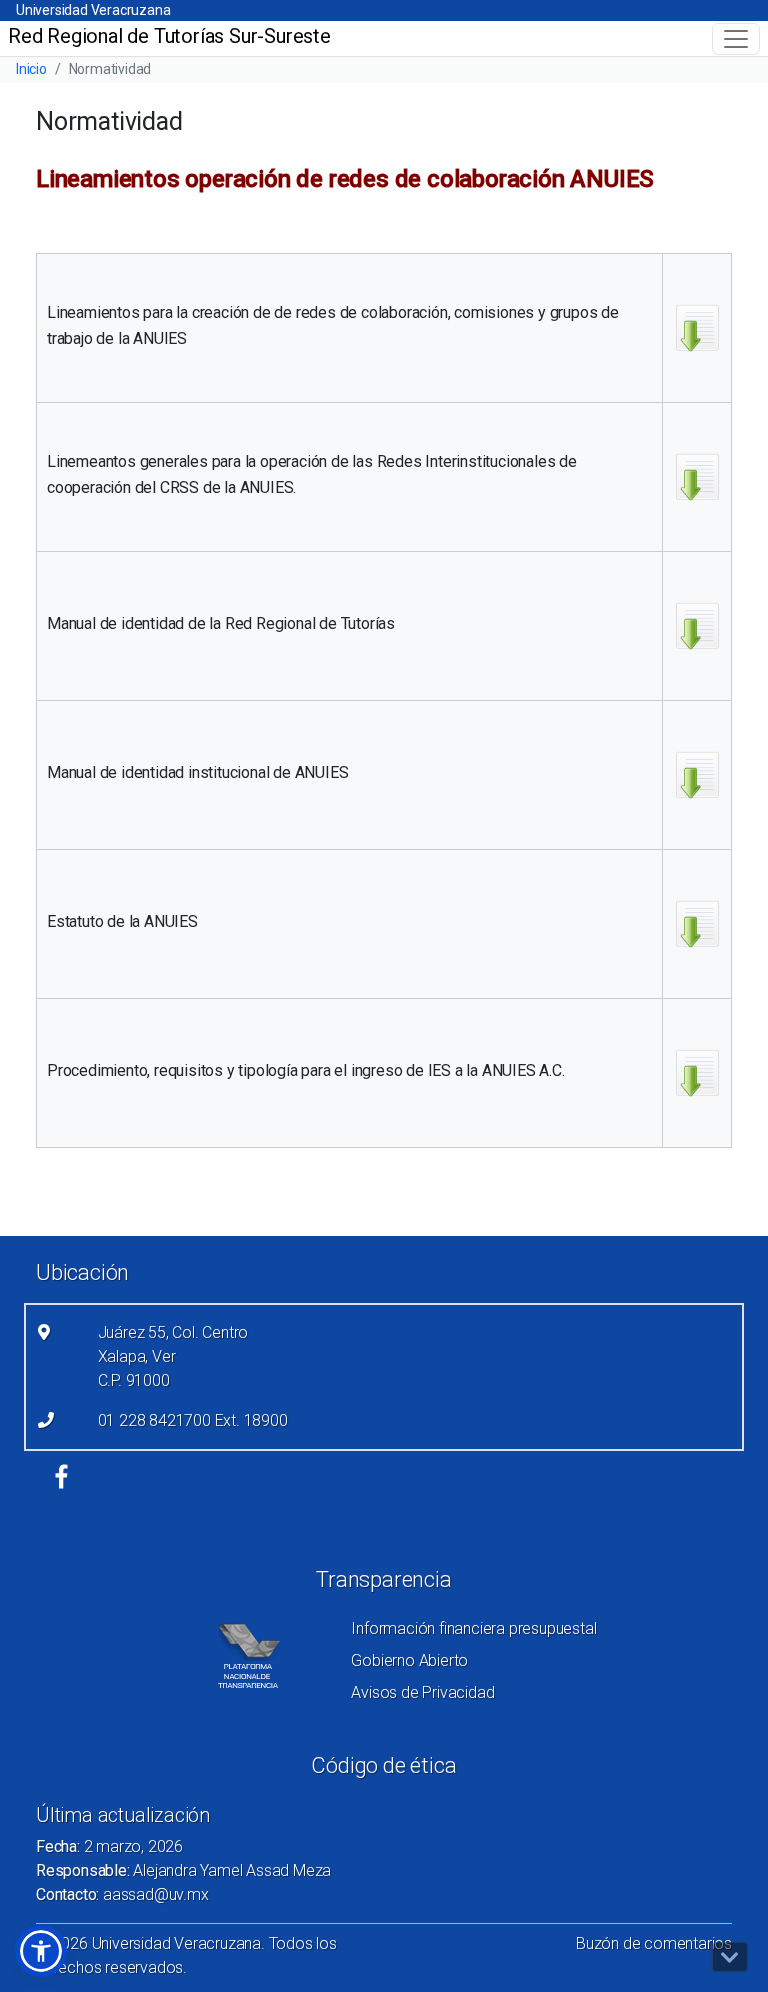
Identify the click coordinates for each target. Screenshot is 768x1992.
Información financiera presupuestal (473, 1628)
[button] (41, 1951)
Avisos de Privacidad (422, 1692)
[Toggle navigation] (736, 39)
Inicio (31, 69)
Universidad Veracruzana (93, 10)
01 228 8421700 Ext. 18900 (193, 1420)
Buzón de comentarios (654, 1943)
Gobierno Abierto (409, 1660)
